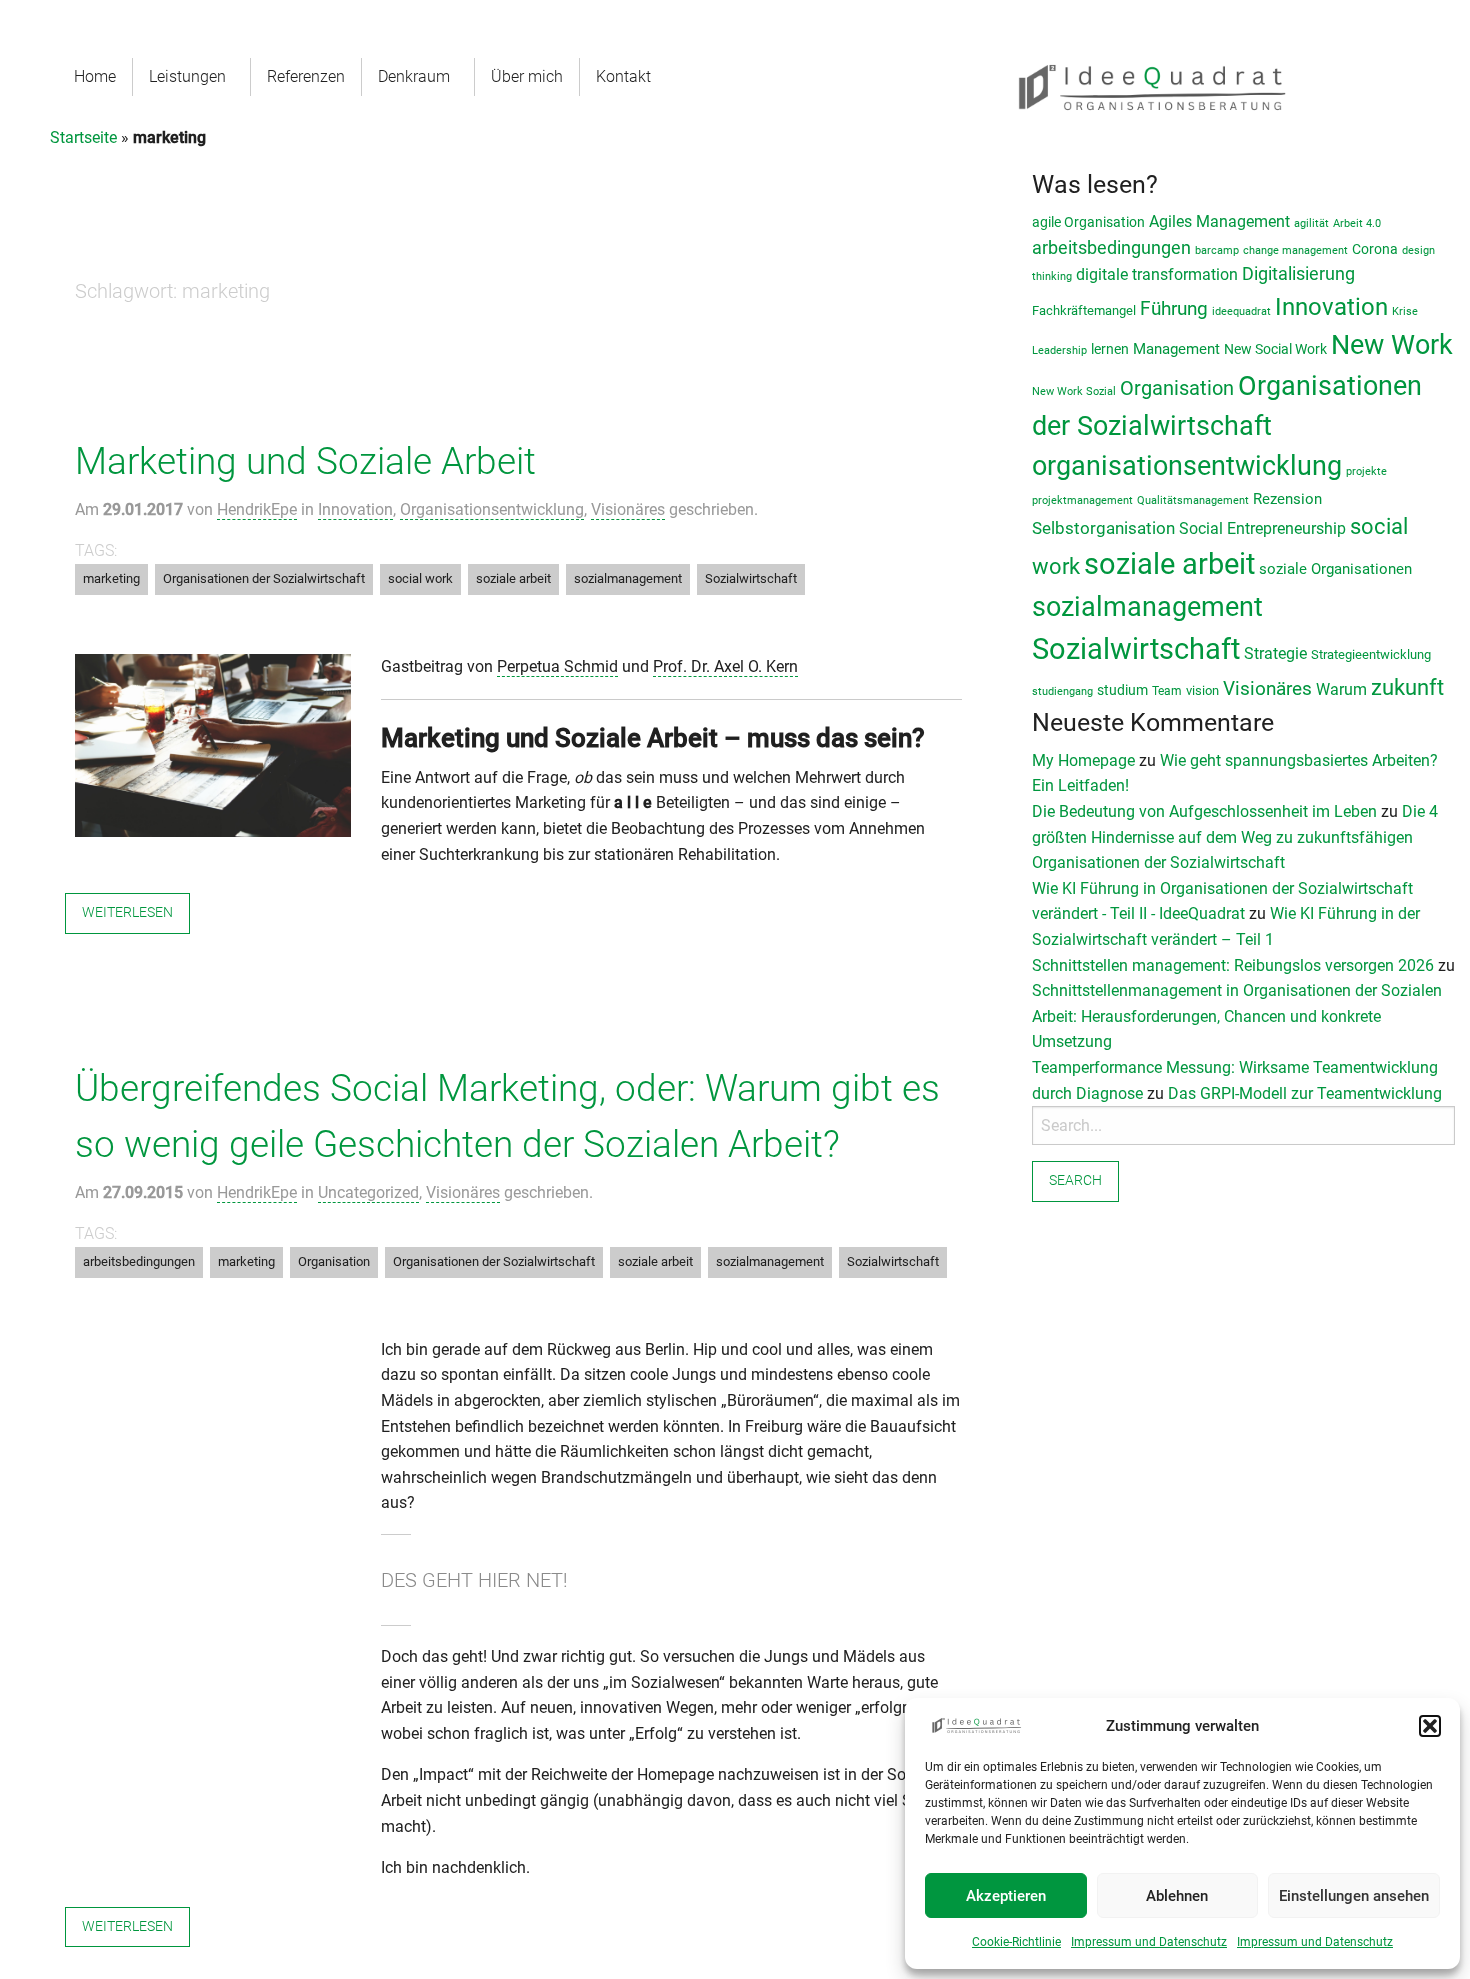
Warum (1341, 689)
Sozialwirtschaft (751, 578)
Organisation (334, 1261)
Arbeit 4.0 (1357, 223)
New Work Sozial (1074, 391)
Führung (1174, 308)
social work (420, 578)
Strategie (1275, 653)
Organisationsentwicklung (492, 509)
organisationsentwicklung (1187, 466)
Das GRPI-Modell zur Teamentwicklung (1305, 1093)
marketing (111, 578)
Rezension (1287, 499)
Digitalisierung (1298, 274)
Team (1167, 691)
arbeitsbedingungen (139, 1261)
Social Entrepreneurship (1262, 528)
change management (1295, 250)
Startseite (83, 137)
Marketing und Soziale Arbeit (305, 461)
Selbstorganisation (1103, 528)
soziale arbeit (513, 578)
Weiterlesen (127, 912)
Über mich (527, 76)
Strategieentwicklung (1371, 654)
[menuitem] (95, 77)
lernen (1110, 349)
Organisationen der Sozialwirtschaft (264, 578)
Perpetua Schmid (557, 666)
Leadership (1059, 350)
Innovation (355, 509)
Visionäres (628, 509)
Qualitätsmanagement (1193, 500)
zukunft (1407, 687)
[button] (1430, 1726)
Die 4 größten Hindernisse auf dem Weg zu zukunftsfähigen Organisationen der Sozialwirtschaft (1235, 837)
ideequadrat (1241, 311)
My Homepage (1083, 760)
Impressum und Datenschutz (1149, 1942)
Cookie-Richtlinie (1016, 1942)
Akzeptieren (1006, 1896)
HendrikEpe (257, 509)
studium (1122, 690)
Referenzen (306, 76)
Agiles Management (1219, 221)
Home (95, 76)
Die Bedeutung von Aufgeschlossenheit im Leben (1204, 811)
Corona (1375, 249)
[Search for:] (1243, 1125)
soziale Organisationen (1335, 569)
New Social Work (1275, 349)
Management (1176, 349)
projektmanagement (1082, 500)
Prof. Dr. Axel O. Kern (725, 666)
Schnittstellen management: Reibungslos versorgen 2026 (1233, 965)
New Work (1392, 345)
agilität (1311, 223)
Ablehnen (1177, 1896)
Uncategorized (368, 1192)
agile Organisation (1088, 222)
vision (1202, 690)
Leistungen (187, 76)
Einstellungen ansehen (1354, 1896)
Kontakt (623, 76)
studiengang (1062, 691)
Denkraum (414, 76)
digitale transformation (1157, 274)
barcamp (1217, 250)
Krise (1405, 311)
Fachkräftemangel (1084, 310)
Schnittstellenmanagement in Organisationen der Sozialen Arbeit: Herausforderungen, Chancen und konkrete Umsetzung (1237, 1016)
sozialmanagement (628, 578)
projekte (1366, 471)
